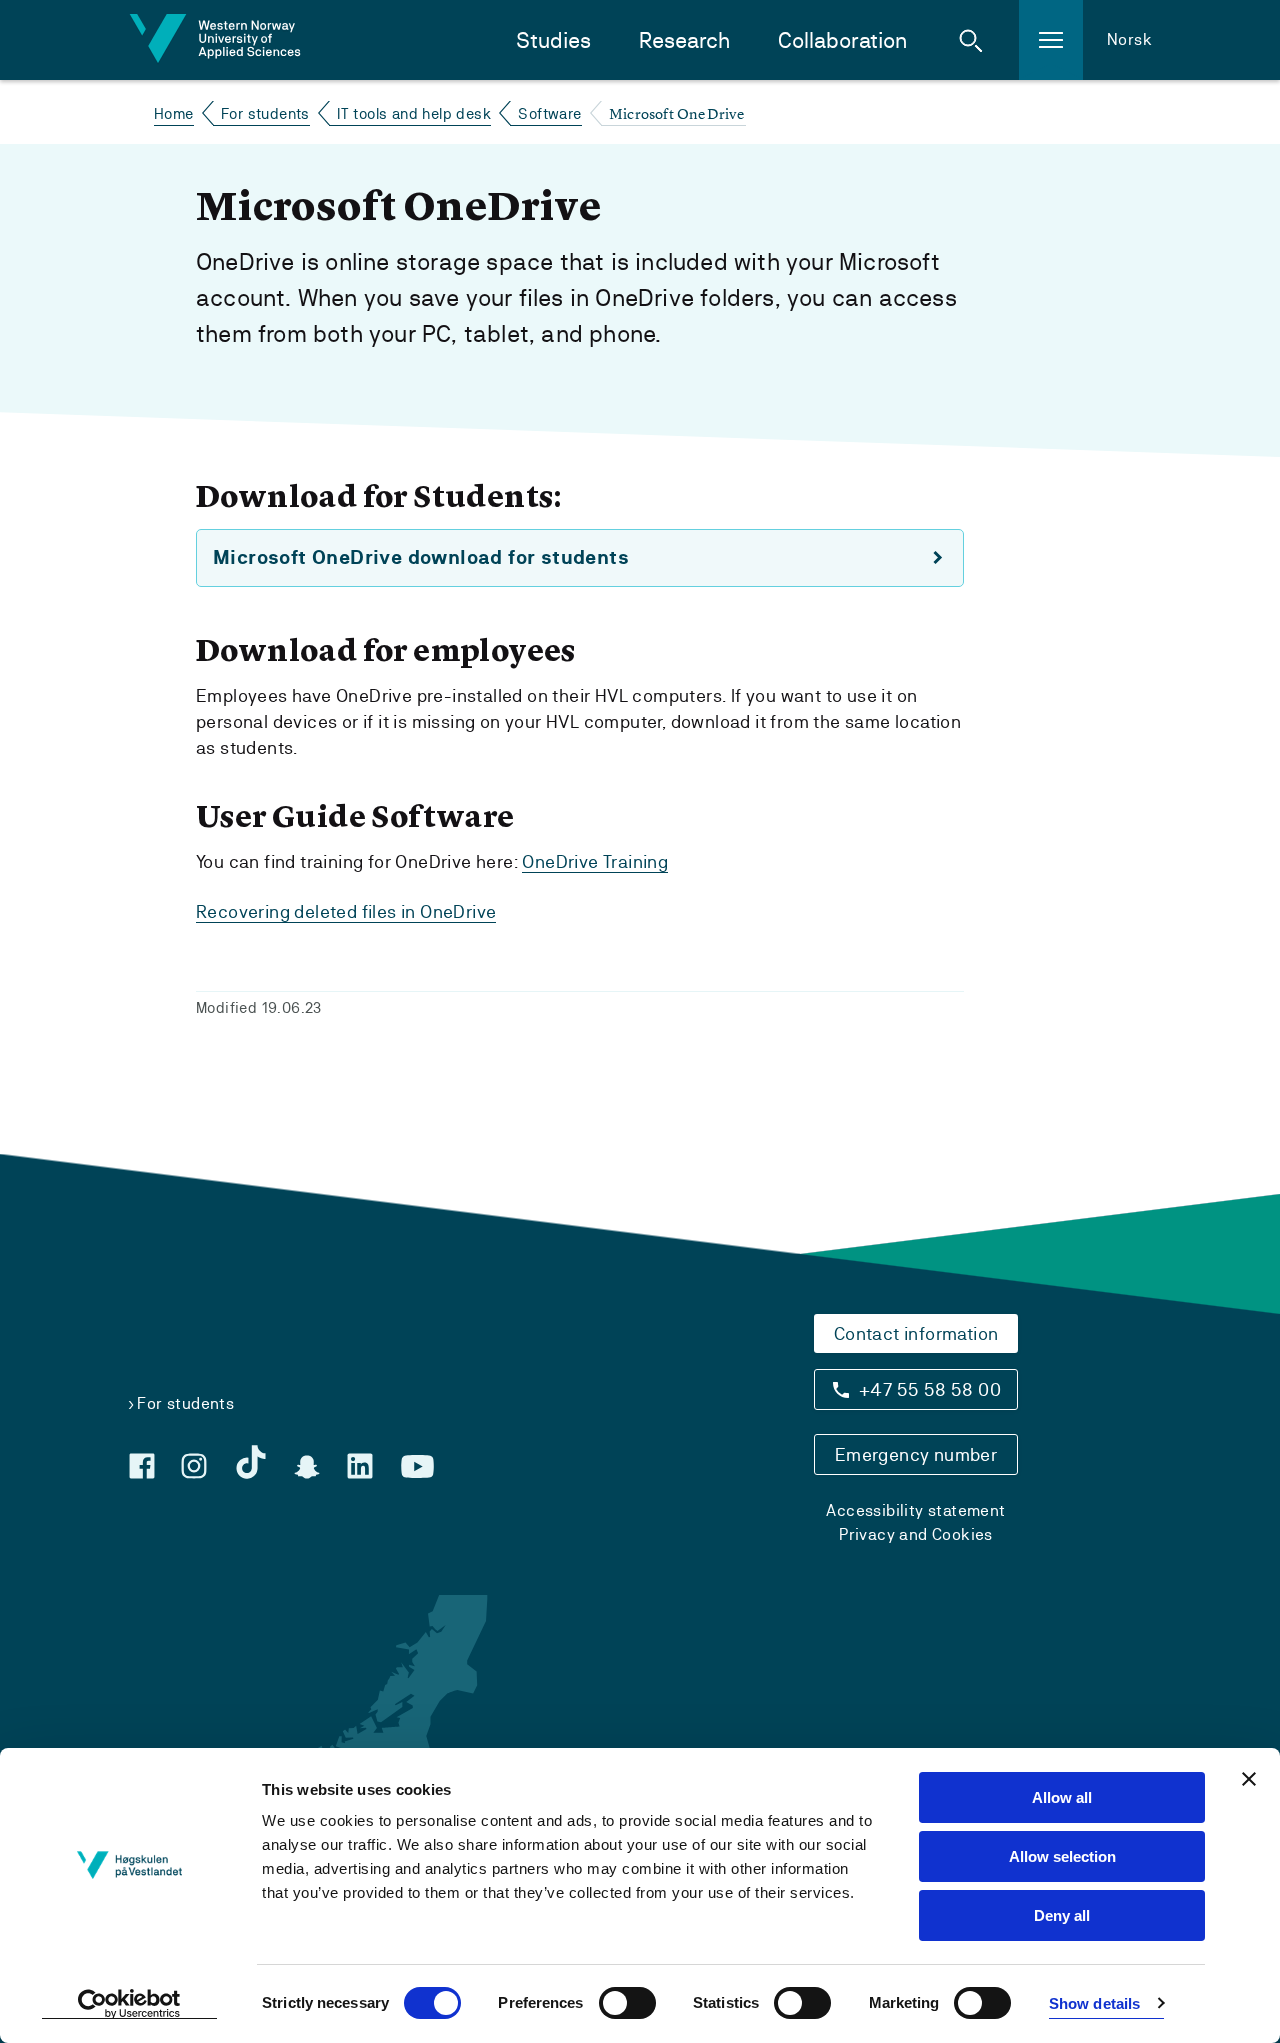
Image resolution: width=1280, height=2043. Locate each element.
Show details (1094, 2003)
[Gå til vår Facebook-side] (142, 1466)
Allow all (1062, 1797)
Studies (553, 40)
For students (265, 113)
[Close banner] (1249, 1779)
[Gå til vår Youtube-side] (417, 1467)
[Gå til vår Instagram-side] (194, 1466)
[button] (971, 40)
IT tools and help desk (414, 113)
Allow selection (1062, 1856)
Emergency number (916, 1454)
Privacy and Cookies (916, 1534)
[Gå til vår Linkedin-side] (360, 1466)
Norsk (1129, 39)
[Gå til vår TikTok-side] (251, 1462)
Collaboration (842, 40)
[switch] (627, 2003)
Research (684, 40)
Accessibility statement (915, 1510)
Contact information (916, 1333)
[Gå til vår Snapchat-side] (307, 1467)
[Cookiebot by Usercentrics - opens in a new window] (129, 2004)
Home (174, 113)
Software (549, 113)
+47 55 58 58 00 (930, 1389)
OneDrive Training (595, 861)
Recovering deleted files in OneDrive (346, 911)
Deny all (1062, 1915)
